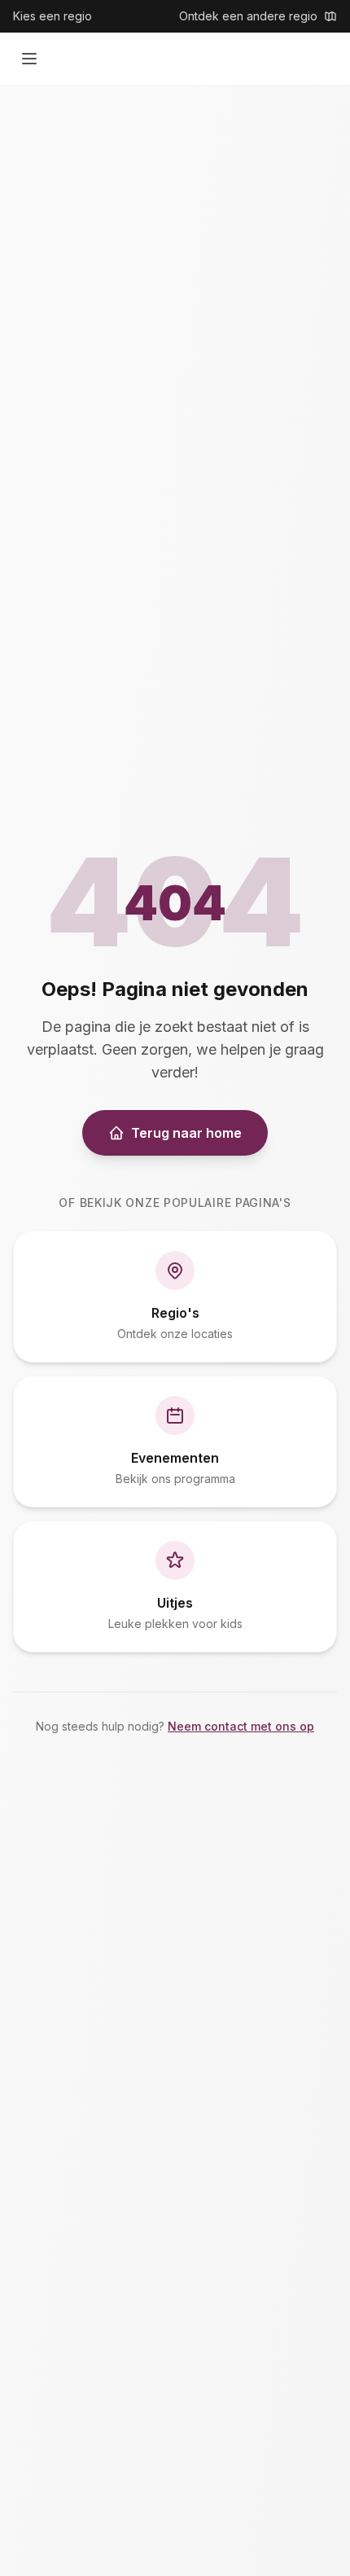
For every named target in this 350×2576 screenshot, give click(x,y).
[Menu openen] (29, 59)
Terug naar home (186, 1133)
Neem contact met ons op (241, 1726)
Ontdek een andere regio (248, 16)
